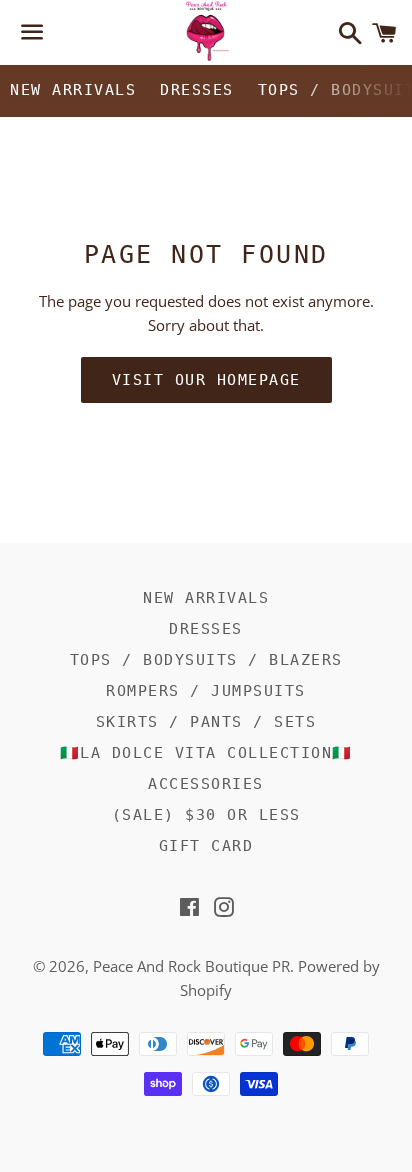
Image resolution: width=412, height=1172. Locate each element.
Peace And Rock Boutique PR (191, 966)
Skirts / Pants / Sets (206, 722)
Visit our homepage (206, 380)
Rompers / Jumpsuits (206, 691)
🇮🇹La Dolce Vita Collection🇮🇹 (206, 753)
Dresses (197, 90)
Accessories (206, 784)
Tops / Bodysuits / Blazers (206, 660)
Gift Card (206, 846)
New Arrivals (73, 90)
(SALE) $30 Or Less (206, 815)
